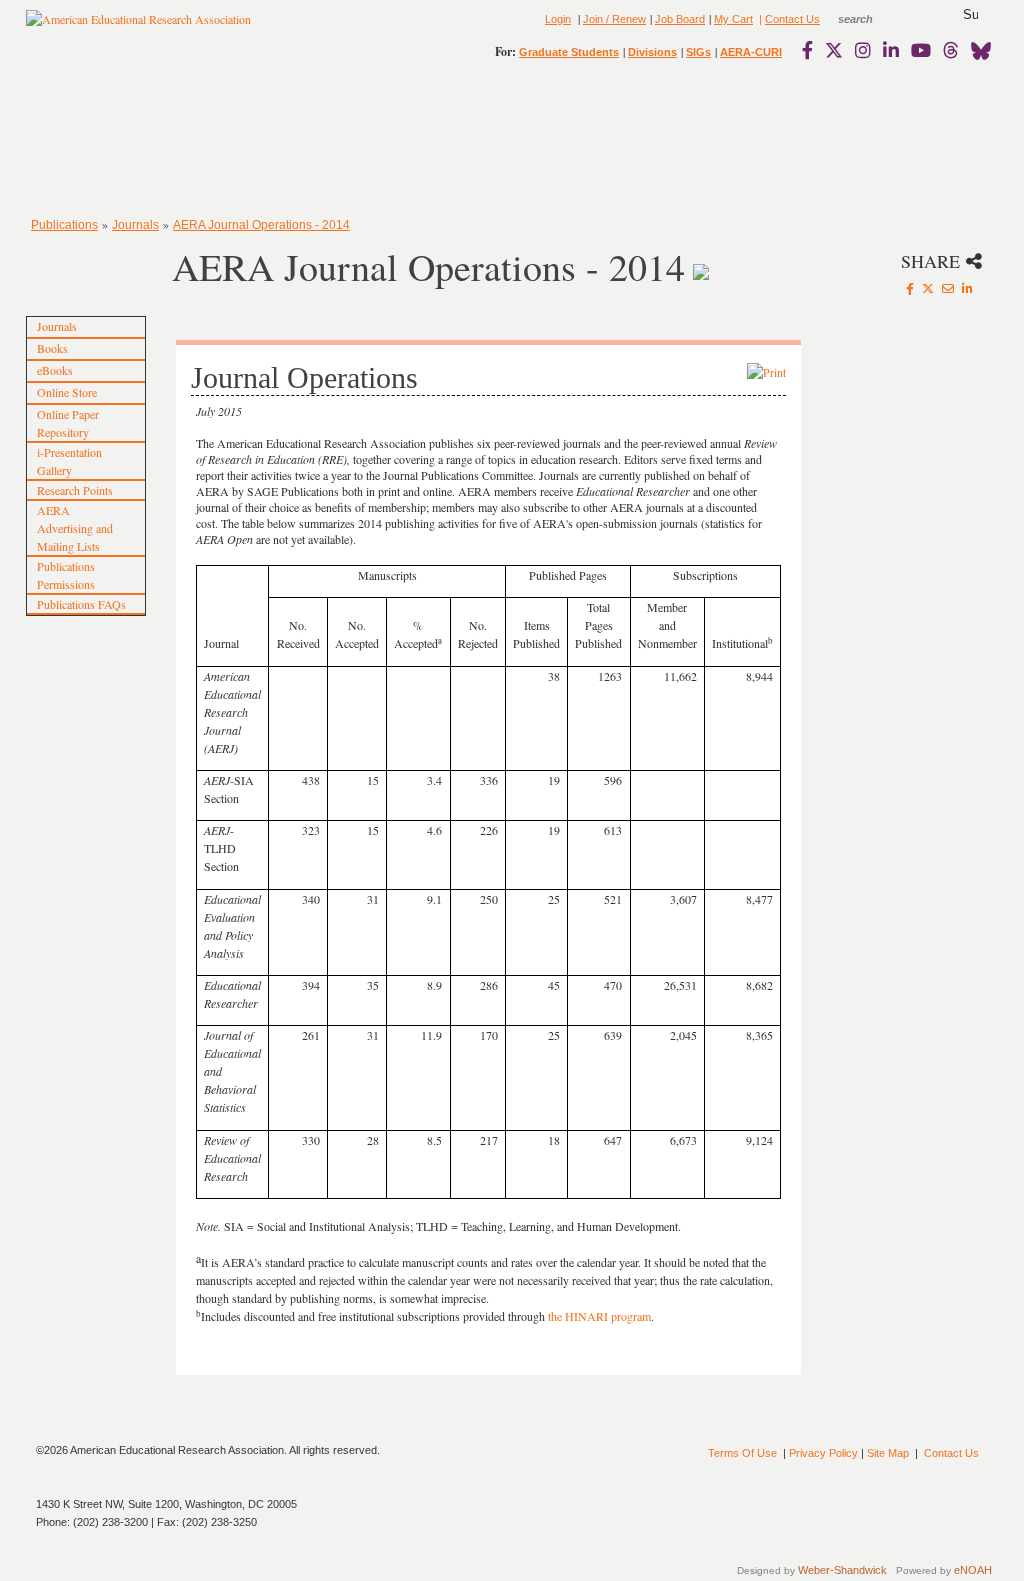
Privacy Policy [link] (823, 1453)
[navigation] (84, 140)
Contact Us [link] (792, 19)
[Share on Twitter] (928, 288)
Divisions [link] (652, 52)
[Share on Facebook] (910, 288)
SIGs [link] (698, 52)
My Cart (733, 19)
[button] (970, 15)
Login (558, 19)
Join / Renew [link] (614, 19)
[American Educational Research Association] (138, 27)
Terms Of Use (742, 1453)
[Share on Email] (948, 288)
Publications (64, 225)
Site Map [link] (888, 1453)
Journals (135, 225)
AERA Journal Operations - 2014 (261, 225)
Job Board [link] (680, 19)
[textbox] (874, 19)
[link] (812, 50)
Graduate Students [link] (569, 52)
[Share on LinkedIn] (967, 288)
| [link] (759, 19)
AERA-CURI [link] (751, 52)
